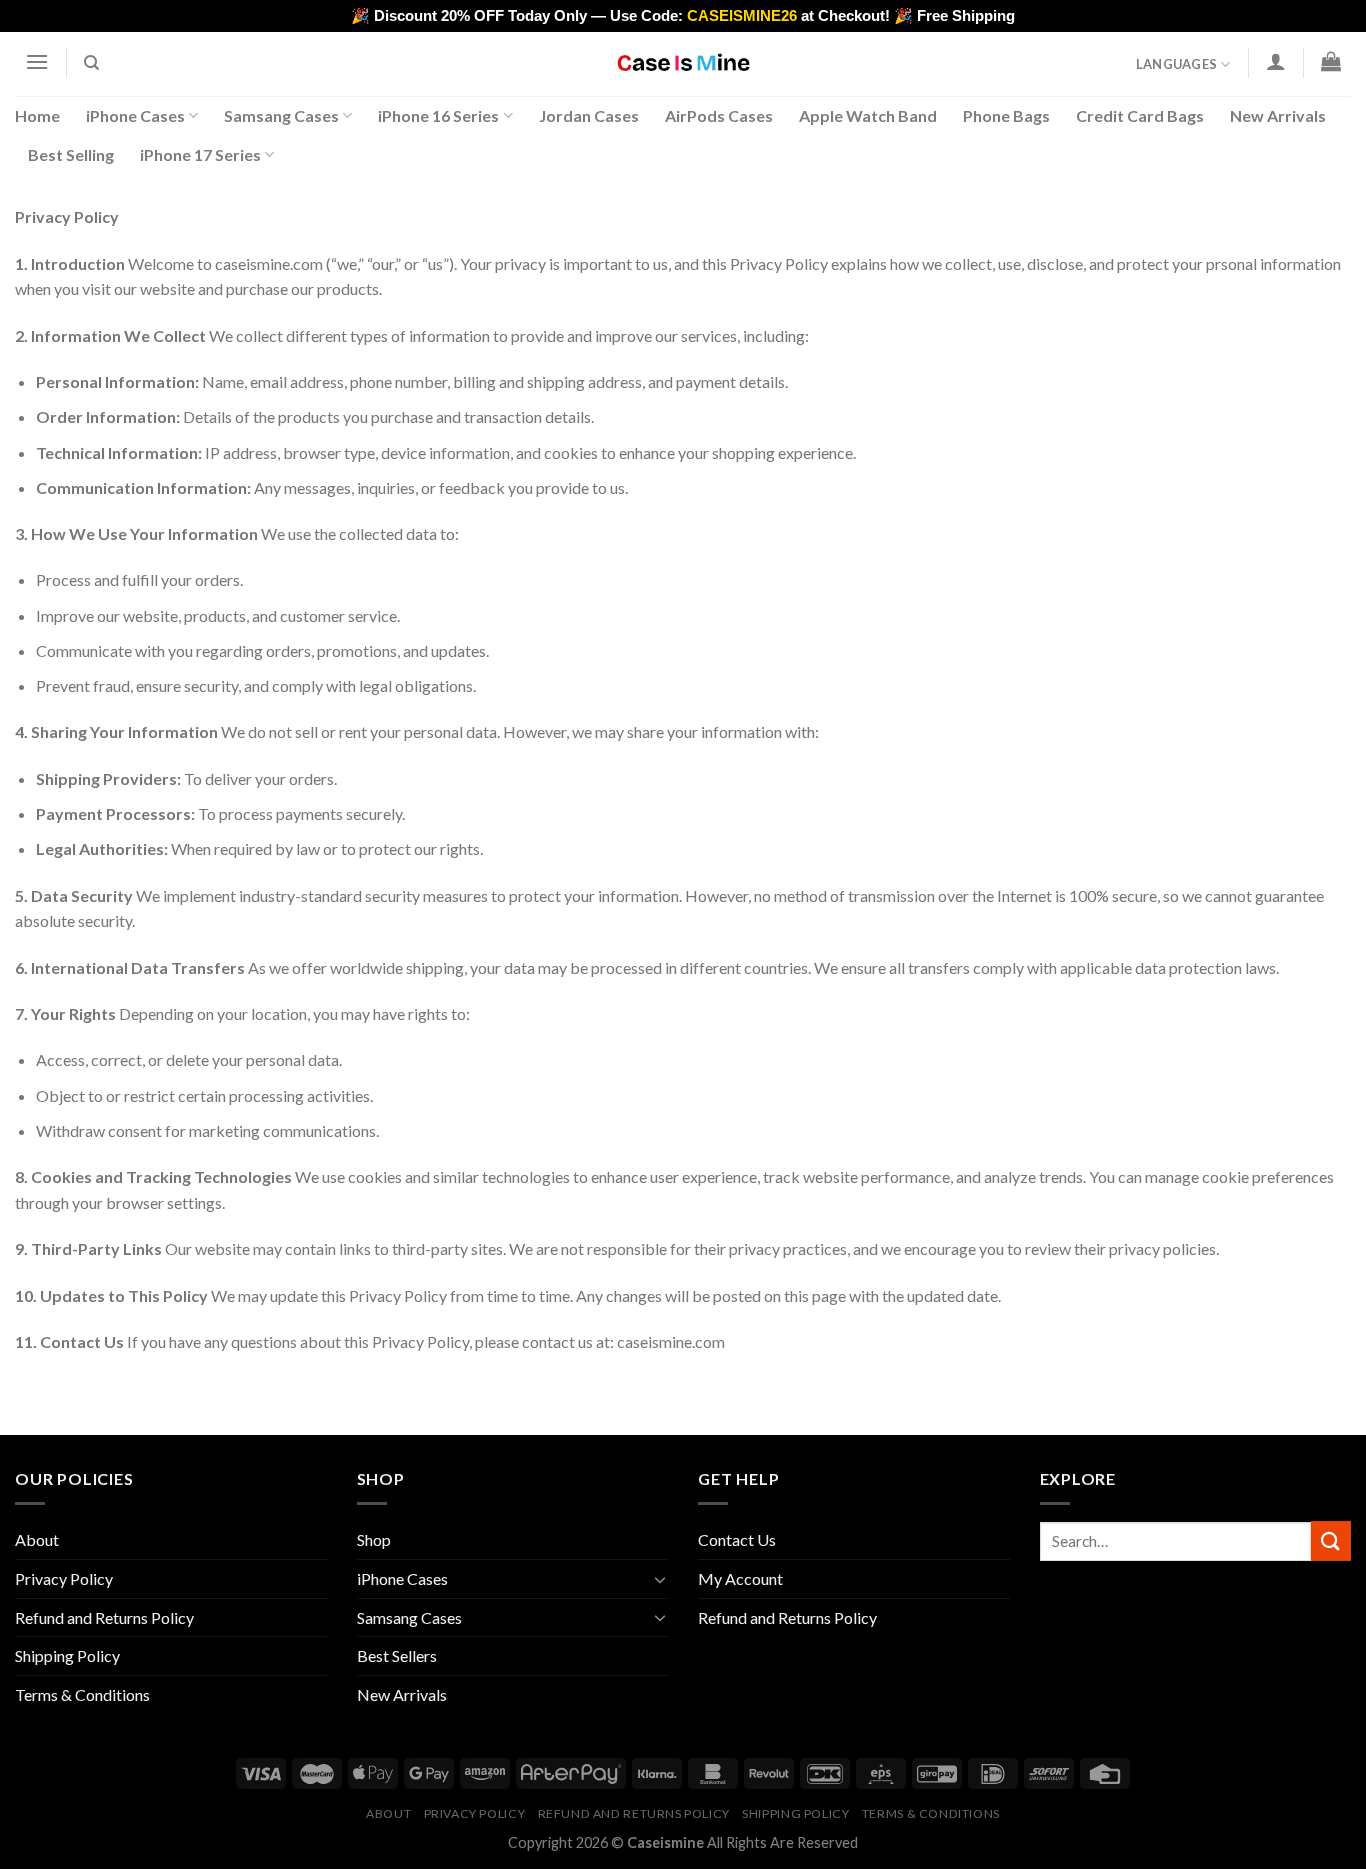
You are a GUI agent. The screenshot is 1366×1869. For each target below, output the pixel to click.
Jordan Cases (589, 115)
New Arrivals (1278, 115)
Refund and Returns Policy (104, 1617)
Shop (374, 1539)
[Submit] (1331, 1540)
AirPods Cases (719, 115)
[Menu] (37, 61)
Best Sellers (397, 1655)
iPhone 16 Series (438, 115)
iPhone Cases (135, 115)
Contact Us (737, 1539)
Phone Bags (1006, 115)
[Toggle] (660, 1579)
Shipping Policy (67, 1655)
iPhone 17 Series (200, 154)
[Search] (92, 63)
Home (37, 115)
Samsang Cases (281, 115)
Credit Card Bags (1140, 115)
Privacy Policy (64, 1578)
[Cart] (1331, 61)
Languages (1176, 64)
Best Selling (71, 154)
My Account (740, 1578)
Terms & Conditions (82, 1694)
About (37, 1539)
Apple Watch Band (868, 115)
